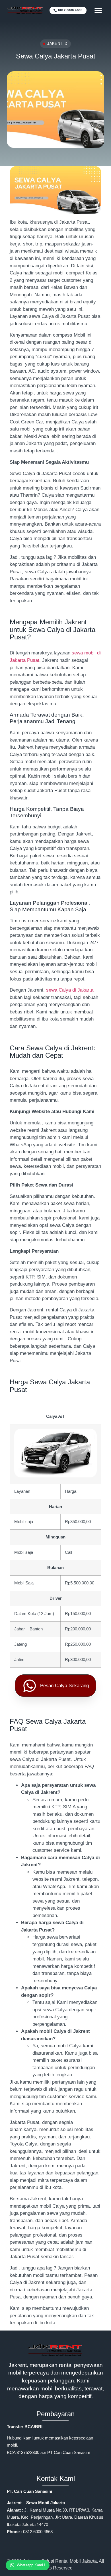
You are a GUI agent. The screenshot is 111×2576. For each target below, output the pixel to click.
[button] (98, 11)
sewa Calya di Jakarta (70, 990)
